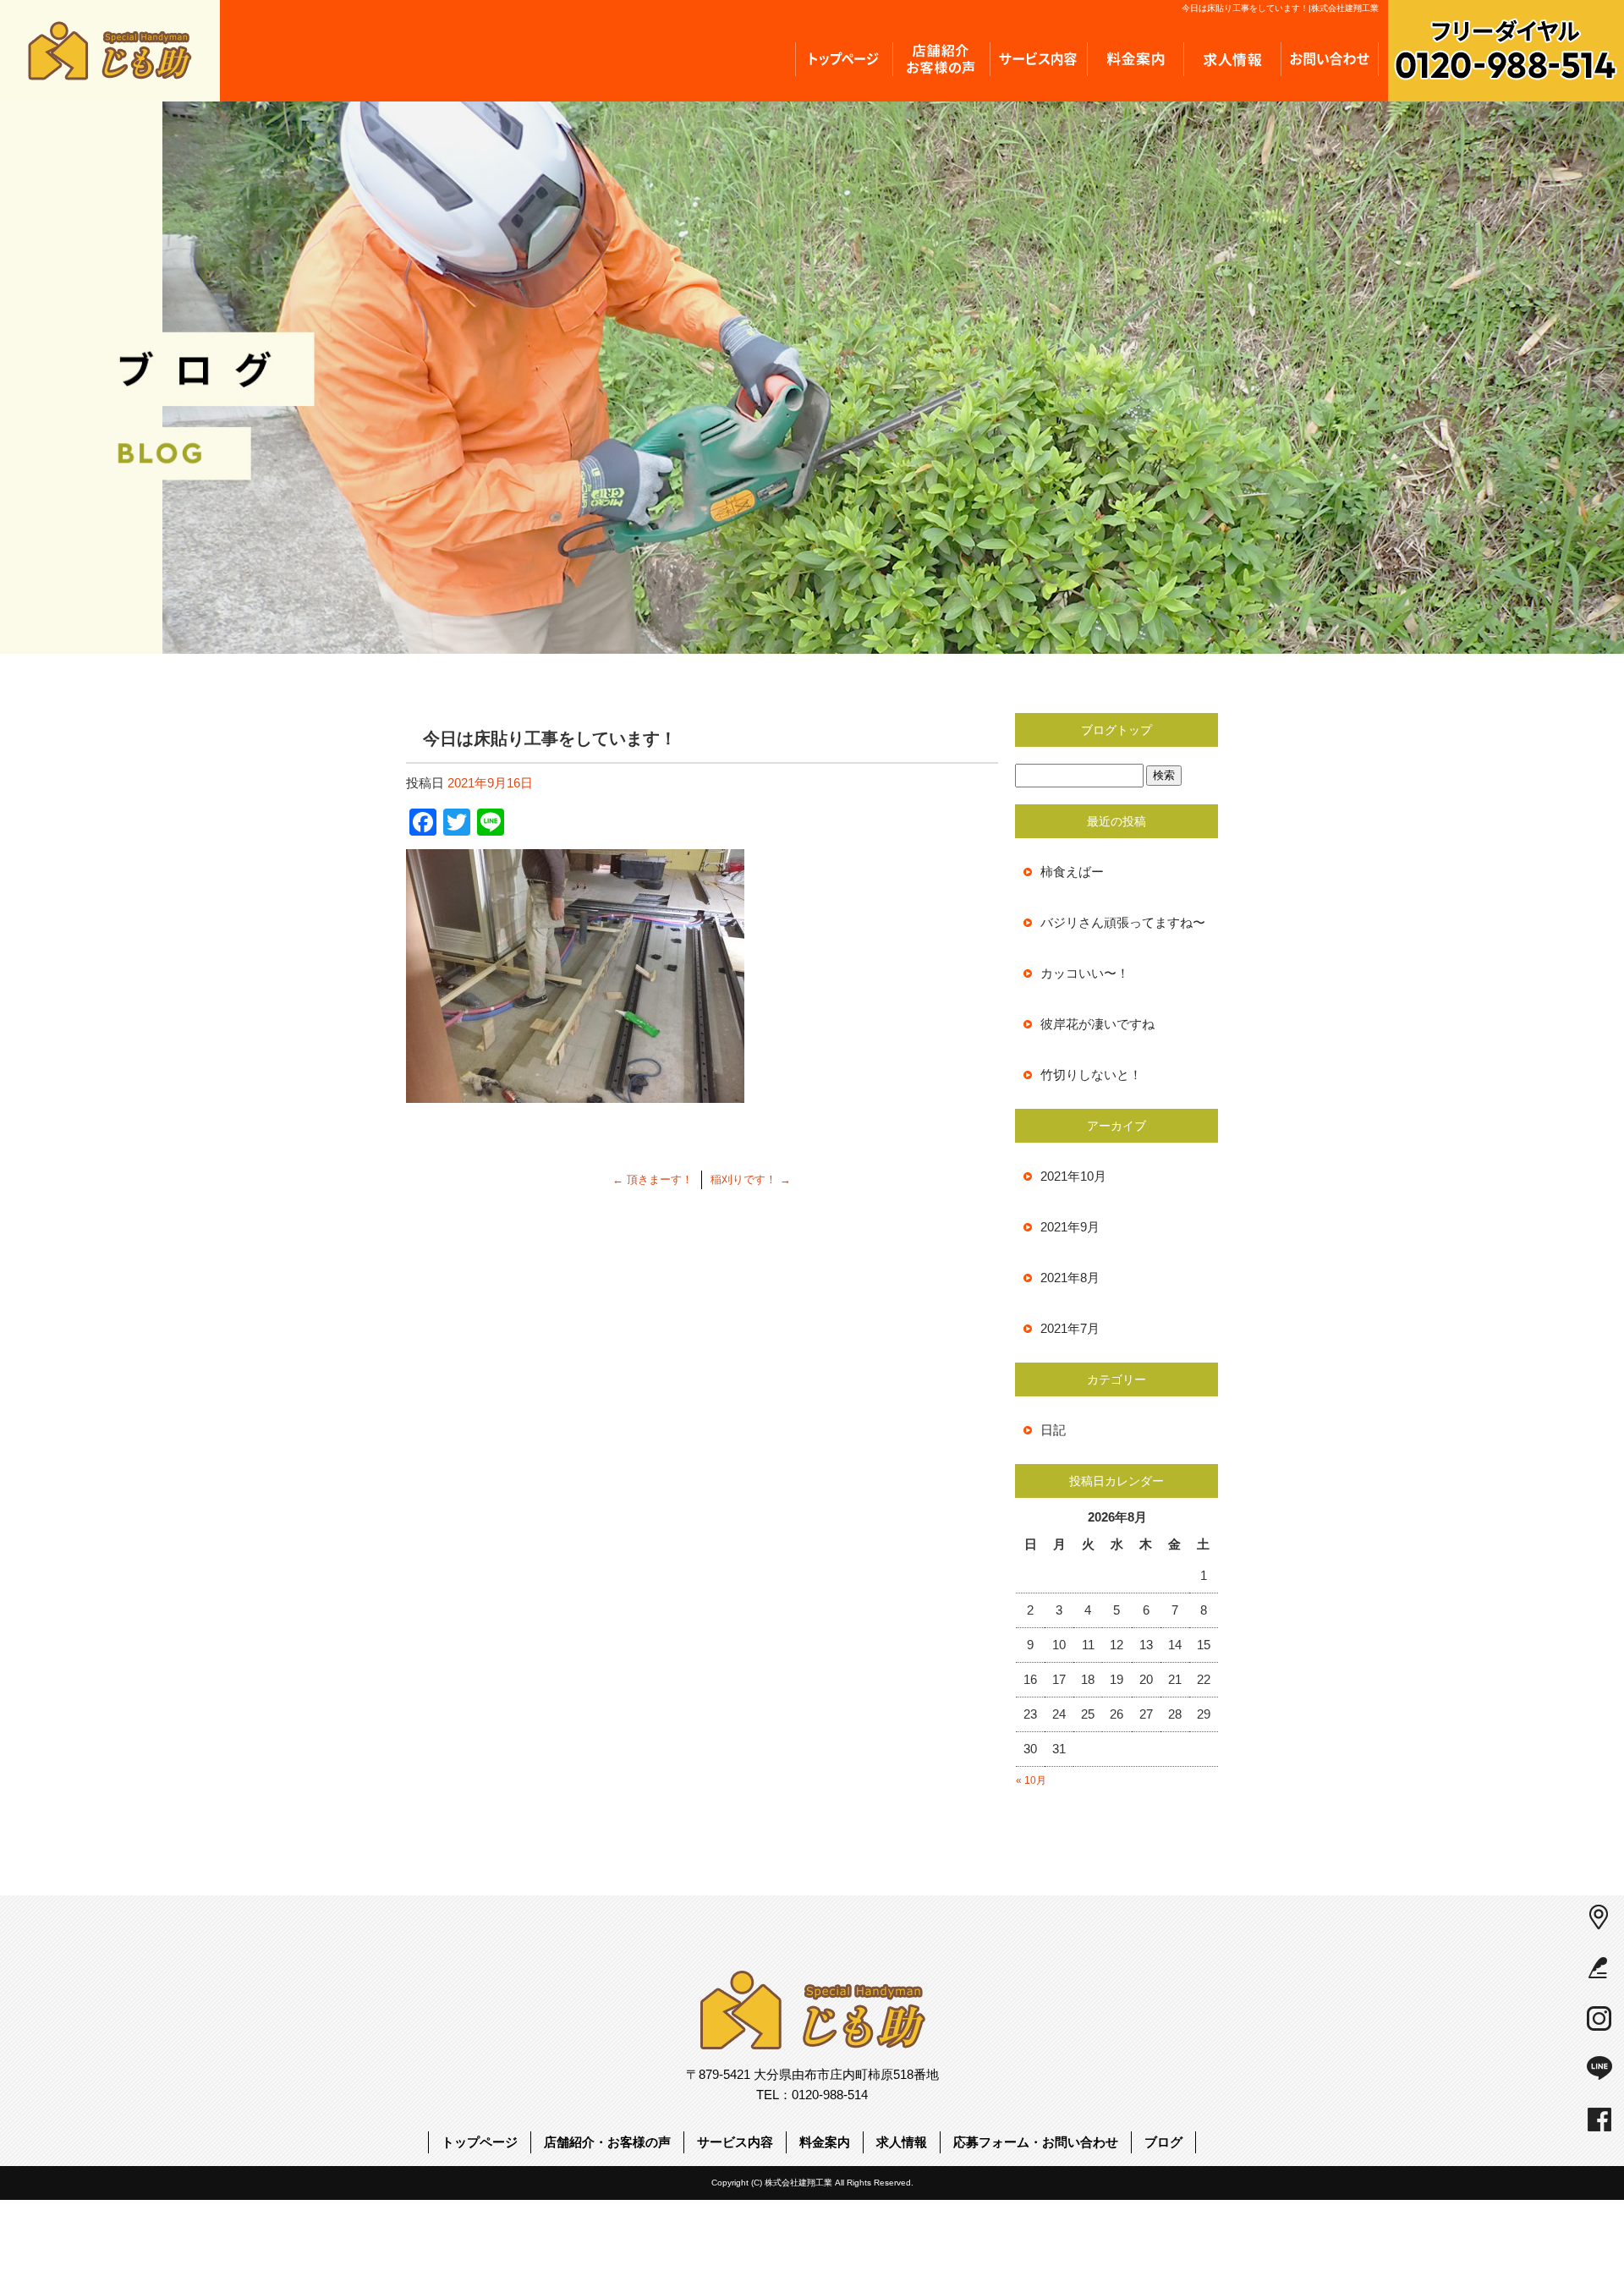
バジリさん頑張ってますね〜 (1123, 922)
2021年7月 (1070, 1328)
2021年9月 (1070, 1227)
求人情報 (1233, 59)
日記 (1053, 1430)
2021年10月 (1073, 1176)
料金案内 (1136, 59)
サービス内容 (1038, 59)
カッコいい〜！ (1085, 973)
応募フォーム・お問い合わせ (1330, 59)
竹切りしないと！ (1091, 1075)
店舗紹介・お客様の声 (941, 59)
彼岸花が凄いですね (1097, 1024)
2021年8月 (1070, 1278)
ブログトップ (1116, 730)
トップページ (844, 59)
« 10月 (1031, 1780)
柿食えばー (1072, 872)
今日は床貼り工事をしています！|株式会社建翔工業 (1280, 8)
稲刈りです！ (751, 1179)
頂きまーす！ (653, 1179)
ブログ (1163, 2142)
